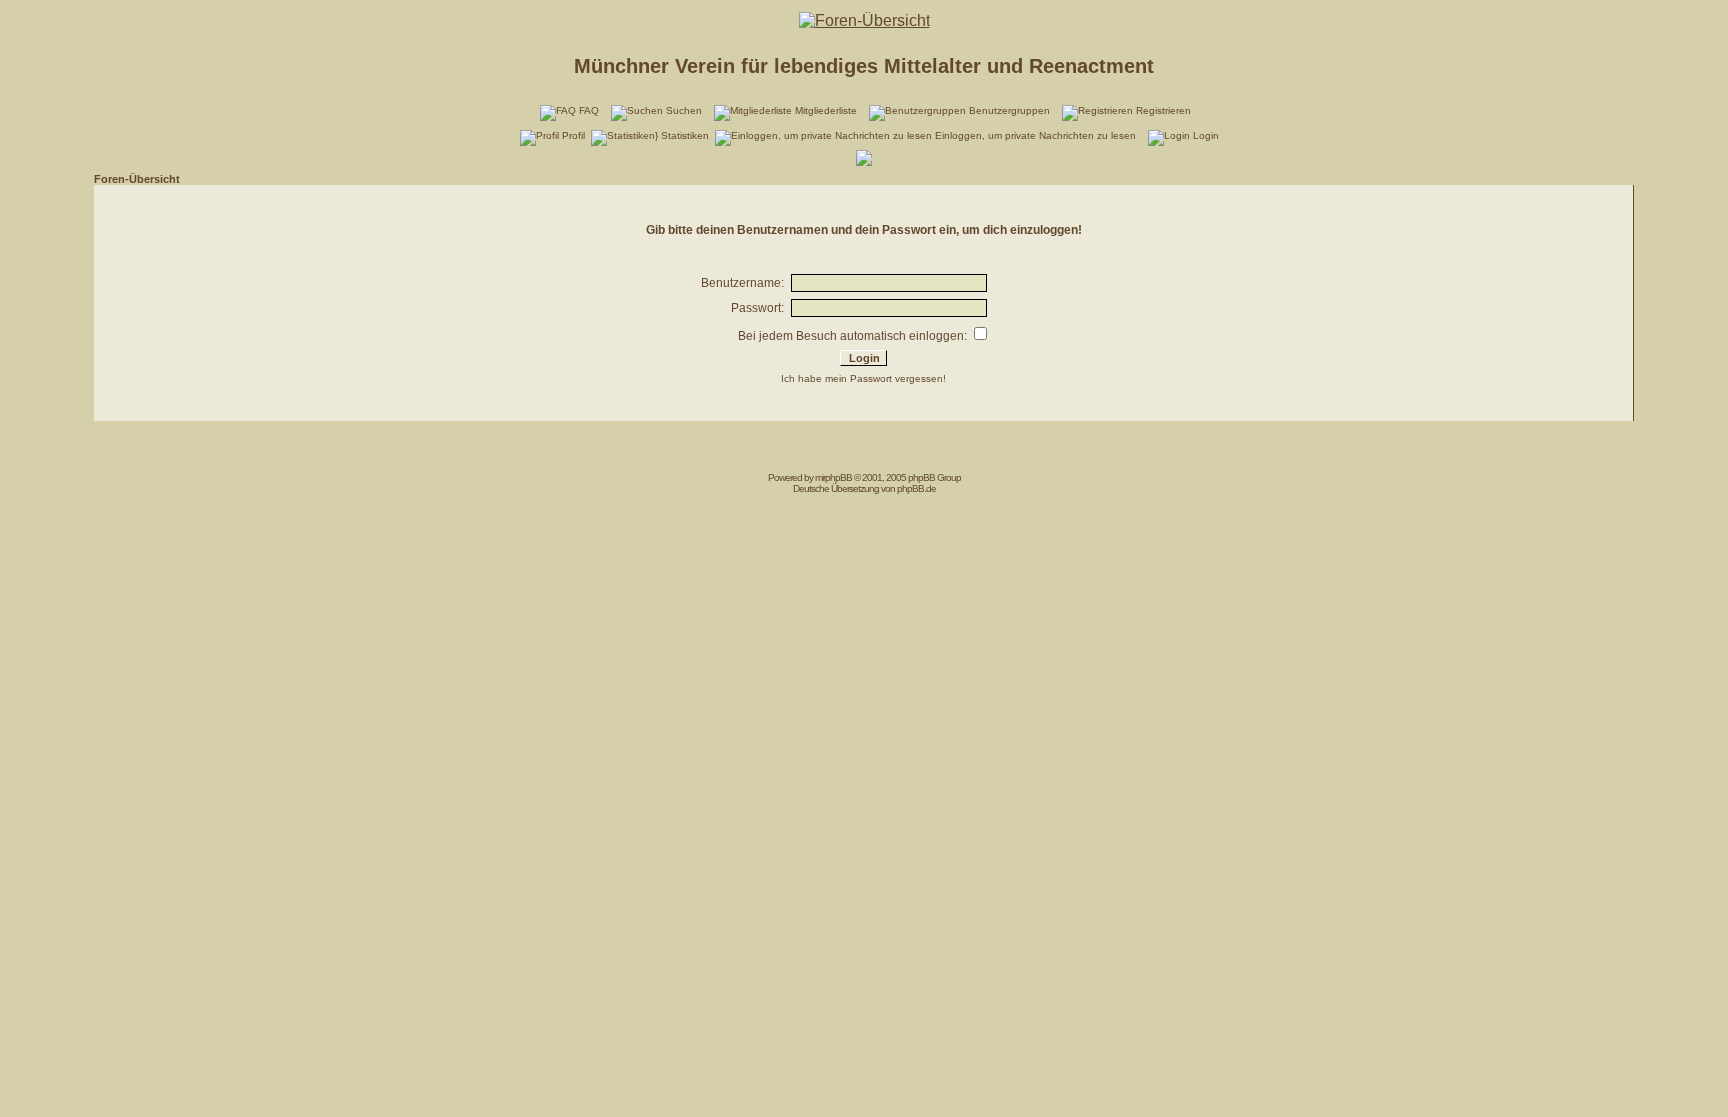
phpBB (838, 477)
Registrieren (1163, 110)
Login (1206, 135)
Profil (573, 135)
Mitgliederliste (826, 110)
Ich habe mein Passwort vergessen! (863, 378)
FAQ (589, 110)
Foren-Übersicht (137, 179)
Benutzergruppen (1009, 110)
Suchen (684, 110)
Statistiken (685, 135)
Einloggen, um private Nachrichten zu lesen (1035, 135)
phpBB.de (916, 488)
